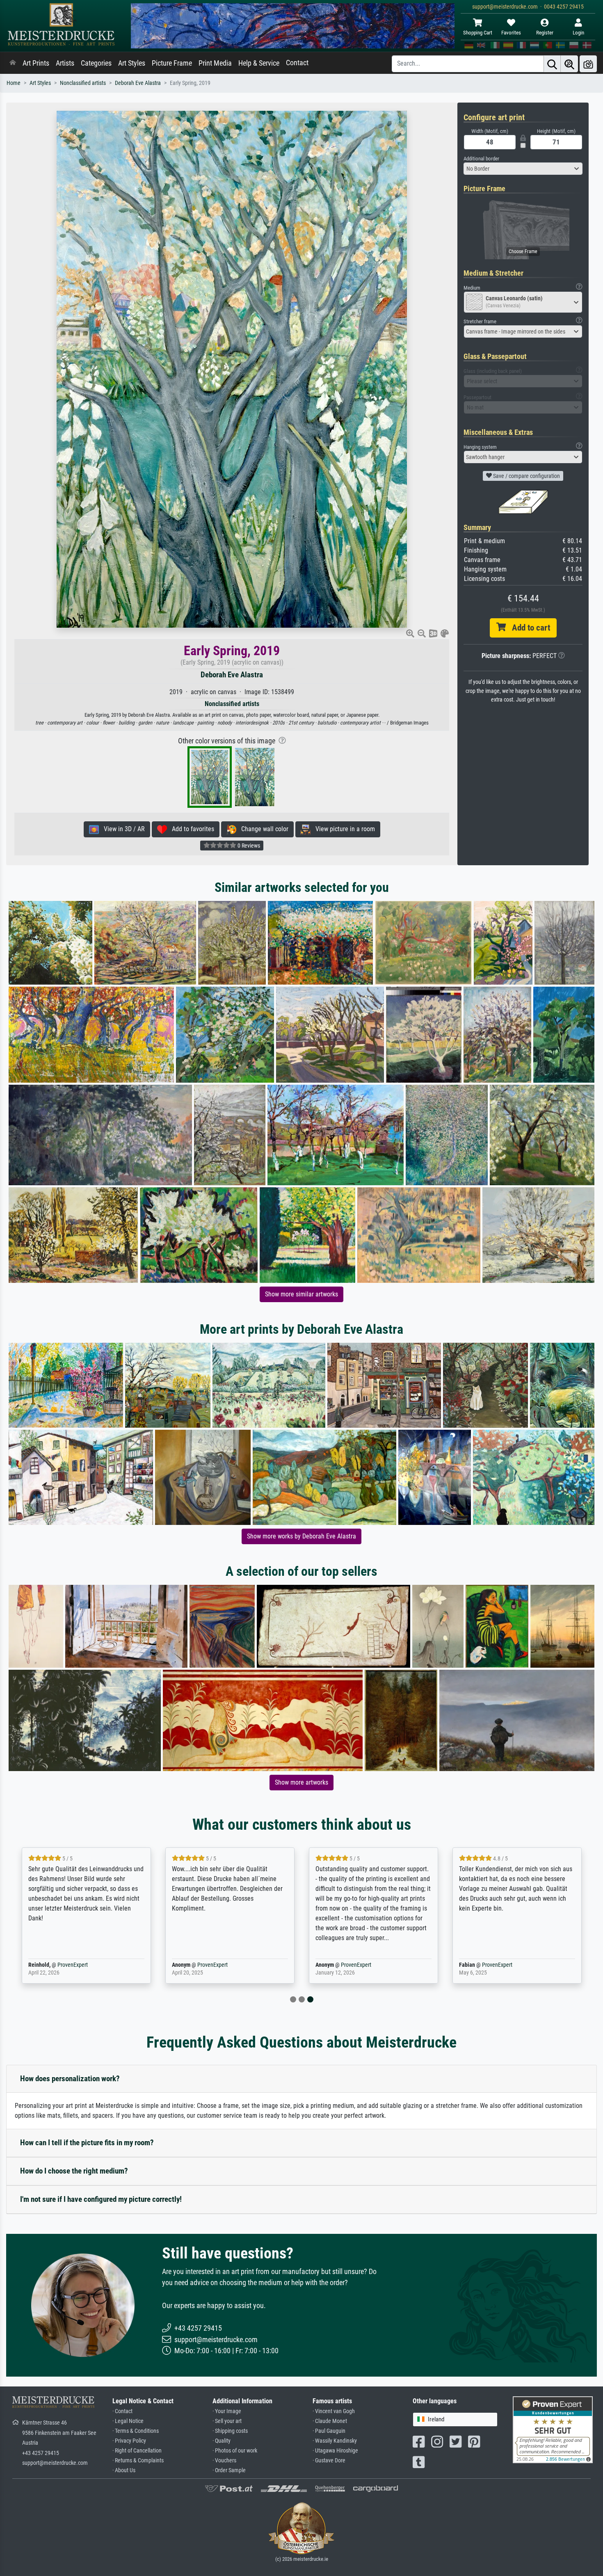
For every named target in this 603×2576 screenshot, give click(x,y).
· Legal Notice (128, 2421)
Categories (96, 63)
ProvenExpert (73, 1965)
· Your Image (227, 2411)
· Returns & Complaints (138, 2461)
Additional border (481, 159)
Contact (297, 63)
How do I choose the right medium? (74, 2171)
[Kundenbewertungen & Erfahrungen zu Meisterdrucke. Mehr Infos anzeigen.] (553, 2429)
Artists (65, 63)
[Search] (552, 64)
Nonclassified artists (83, 83)
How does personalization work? (70, 2079)
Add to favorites (191, 829)
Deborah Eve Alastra (138, 83)
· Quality (222, 2441)
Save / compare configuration (526, 476)
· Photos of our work (235, 2451)
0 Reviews (248, 846)
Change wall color (262, 829)
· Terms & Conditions (136, 2431)
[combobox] (523, 169)
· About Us (124, 2470)
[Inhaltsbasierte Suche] (569, 64)
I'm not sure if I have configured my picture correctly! (101, 2199)
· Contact (122, 2411)
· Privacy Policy (129, 2441)
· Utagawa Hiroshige (335, 2451)
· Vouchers (224, 2461)
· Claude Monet (330, 2421)
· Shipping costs (230, 2431)
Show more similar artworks (301, 1294)
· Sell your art (227, 2421)
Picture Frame (172, 63)
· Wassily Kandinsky (335, 2441)
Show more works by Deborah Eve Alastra (301, 1536)
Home (14, 83)
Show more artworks (301, 1782)
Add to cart (528, 628)
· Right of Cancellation (137, 2451)
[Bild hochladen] (588, 64)
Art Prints (36, 63)
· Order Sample (229, 2470)
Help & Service (259, 63)
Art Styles (132, 63)
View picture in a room (343, 829)
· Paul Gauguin (329, 2431)
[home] (13, 63)
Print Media (215, 63)
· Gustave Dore (329, 2461)
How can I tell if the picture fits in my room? (87, 2143)
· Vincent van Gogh (334, 2411)
